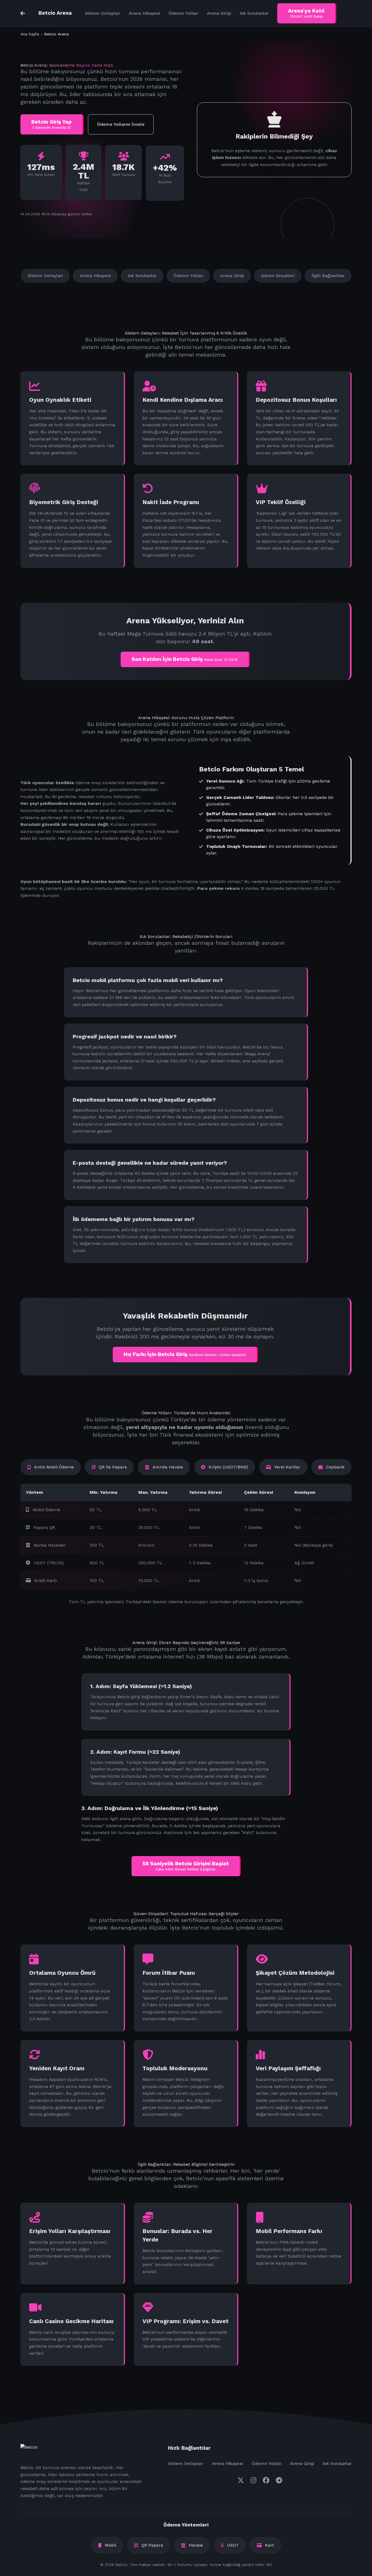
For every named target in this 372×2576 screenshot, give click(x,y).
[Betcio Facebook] (266, 2480)
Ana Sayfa (30, 34)
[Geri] (23, 13)
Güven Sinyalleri (278, 276)
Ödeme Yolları (183, 13)
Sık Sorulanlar (254, 13)
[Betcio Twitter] (241, 2480)
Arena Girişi (219, 13)
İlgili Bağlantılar (328, 276)
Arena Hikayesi (144, 13)
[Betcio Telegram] (279, 2480)
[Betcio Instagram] (253, 2480)
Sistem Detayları (103, 13)
